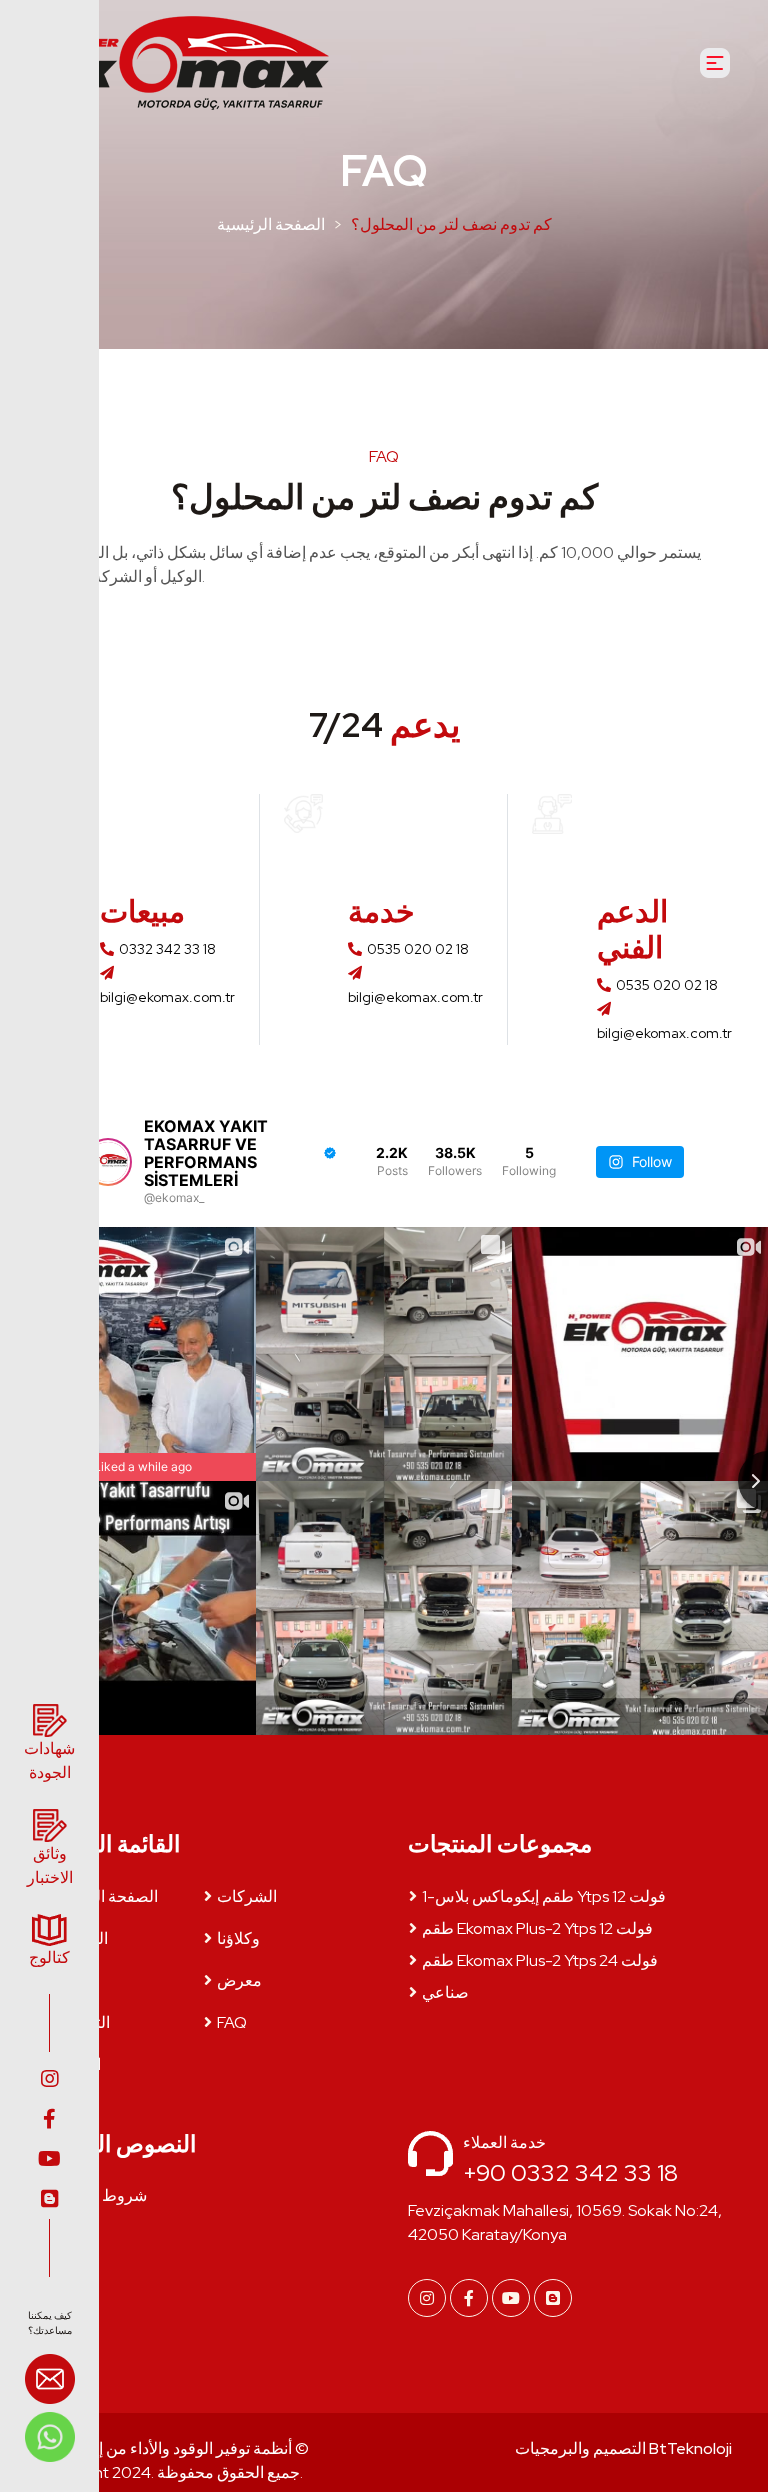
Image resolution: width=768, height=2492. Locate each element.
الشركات (247, 1896)
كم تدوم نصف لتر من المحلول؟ (451, 224)
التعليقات (80, 2022)
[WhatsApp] (50, 2435)
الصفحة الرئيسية (271, 224)
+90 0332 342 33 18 (570, 2172)
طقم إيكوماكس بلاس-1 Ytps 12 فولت (544, 1896)
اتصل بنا (75, 2064)
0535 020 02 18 (418, 949)
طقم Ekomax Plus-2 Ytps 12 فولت (537, 1928)
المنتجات (79, 1938)
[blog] (49, 2199)
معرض (239, 1980)
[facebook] (49, 2119)
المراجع (75, 1980)
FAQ (232, 2022)
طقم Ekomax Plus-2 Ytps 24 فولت (540, 1960)
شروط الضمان (98, 2195)
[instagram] (49, 2079)
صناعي (445, 1992)
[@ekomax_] (108, 1162)
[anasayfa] (179, 62)
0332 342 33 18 (167, 949)
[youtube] (49, 2159)
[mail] (50, 2381)
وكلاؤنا (238, 1938)
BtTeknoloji (689, 2448)
